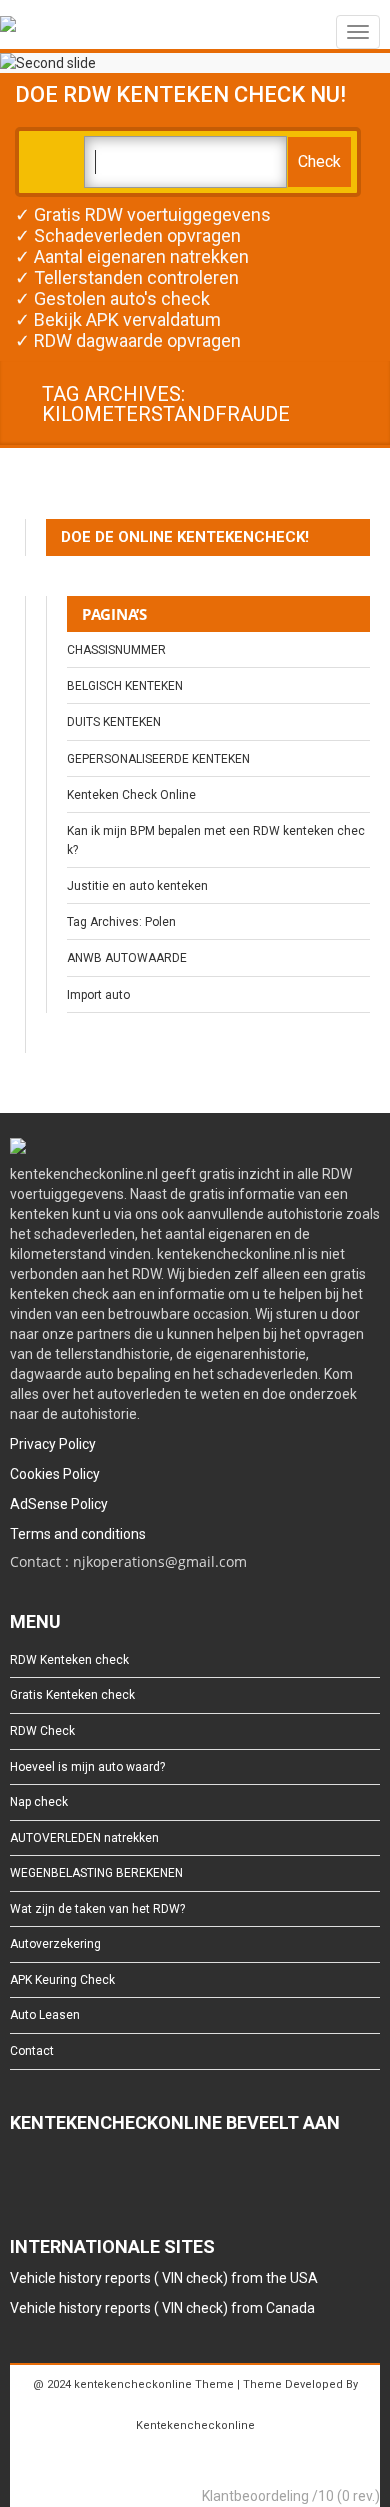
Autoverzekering (55, 1944)
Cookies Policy (55, 1474)
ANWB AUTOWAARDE (127, 958)
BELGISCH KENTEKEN (125, 686)
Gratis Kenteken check (72, 1695)
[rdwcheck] (8, 27)
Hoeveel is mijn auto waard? (87, 1767)
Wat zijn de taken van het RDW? (97, 1909)
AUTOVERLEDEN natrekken (84, 1838)
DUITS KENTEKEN (114, 722)
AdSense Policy (59, 1504)
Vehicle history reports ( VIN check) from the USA (164, 2278)
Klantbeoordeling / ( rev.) (291, 2496)
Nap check (39, 1802)
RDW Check (42, 1731)
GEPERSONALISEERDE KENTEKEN (158, 759)
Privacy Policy (53, 1444)
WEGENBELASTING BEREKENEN (96, 1873)
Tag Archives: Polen (121, 922)
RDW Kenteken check (69, 1660)
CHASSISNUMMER (116, 650)
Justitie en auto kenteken (137, 886)
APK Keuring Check (62, 1980)
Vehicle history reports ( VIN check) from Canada (162, 2308)
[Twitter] (51, 2177)
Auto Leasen (45, 2015)
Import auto (98, 995)
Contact (32, 2051)
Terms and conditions (78, 1534)
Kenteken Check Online (131, 795)
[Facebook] (19, 2177)
